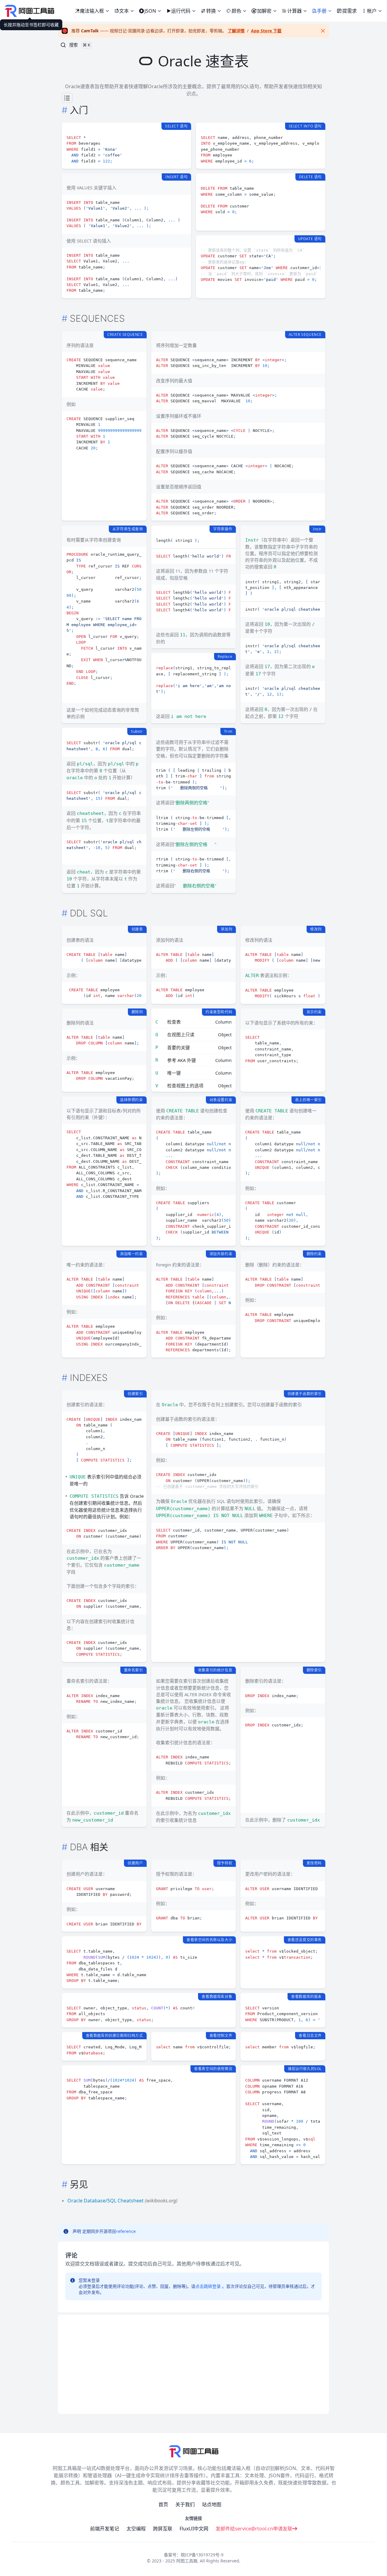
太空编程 (136, 2529)
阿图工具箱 (187, 2561)
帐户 (372, 11)
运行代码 (181, 11)
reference (126, 2231)
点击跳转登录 (208, 2286)
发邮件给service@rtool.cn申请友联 (254, 2529)
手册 (322, 11)
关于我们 (185, 2504)
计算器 (294, 11)
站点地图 (212, 2504)
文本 (124, 11)
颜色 (236, 11)
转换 (211, 11)
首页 (163, 2504)
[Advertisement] (193, 2364)
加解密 (264, 11)
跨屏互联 (163, 2529)
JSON (150, 11)
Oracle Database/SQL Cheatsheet (106, 2201)
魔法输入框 (95, 10)
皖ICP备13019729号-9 (202, 2555)
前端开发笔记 (105, 2529)
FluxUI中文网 (194, 2529)
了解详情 (236, 31)
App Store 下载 (266, 31)
